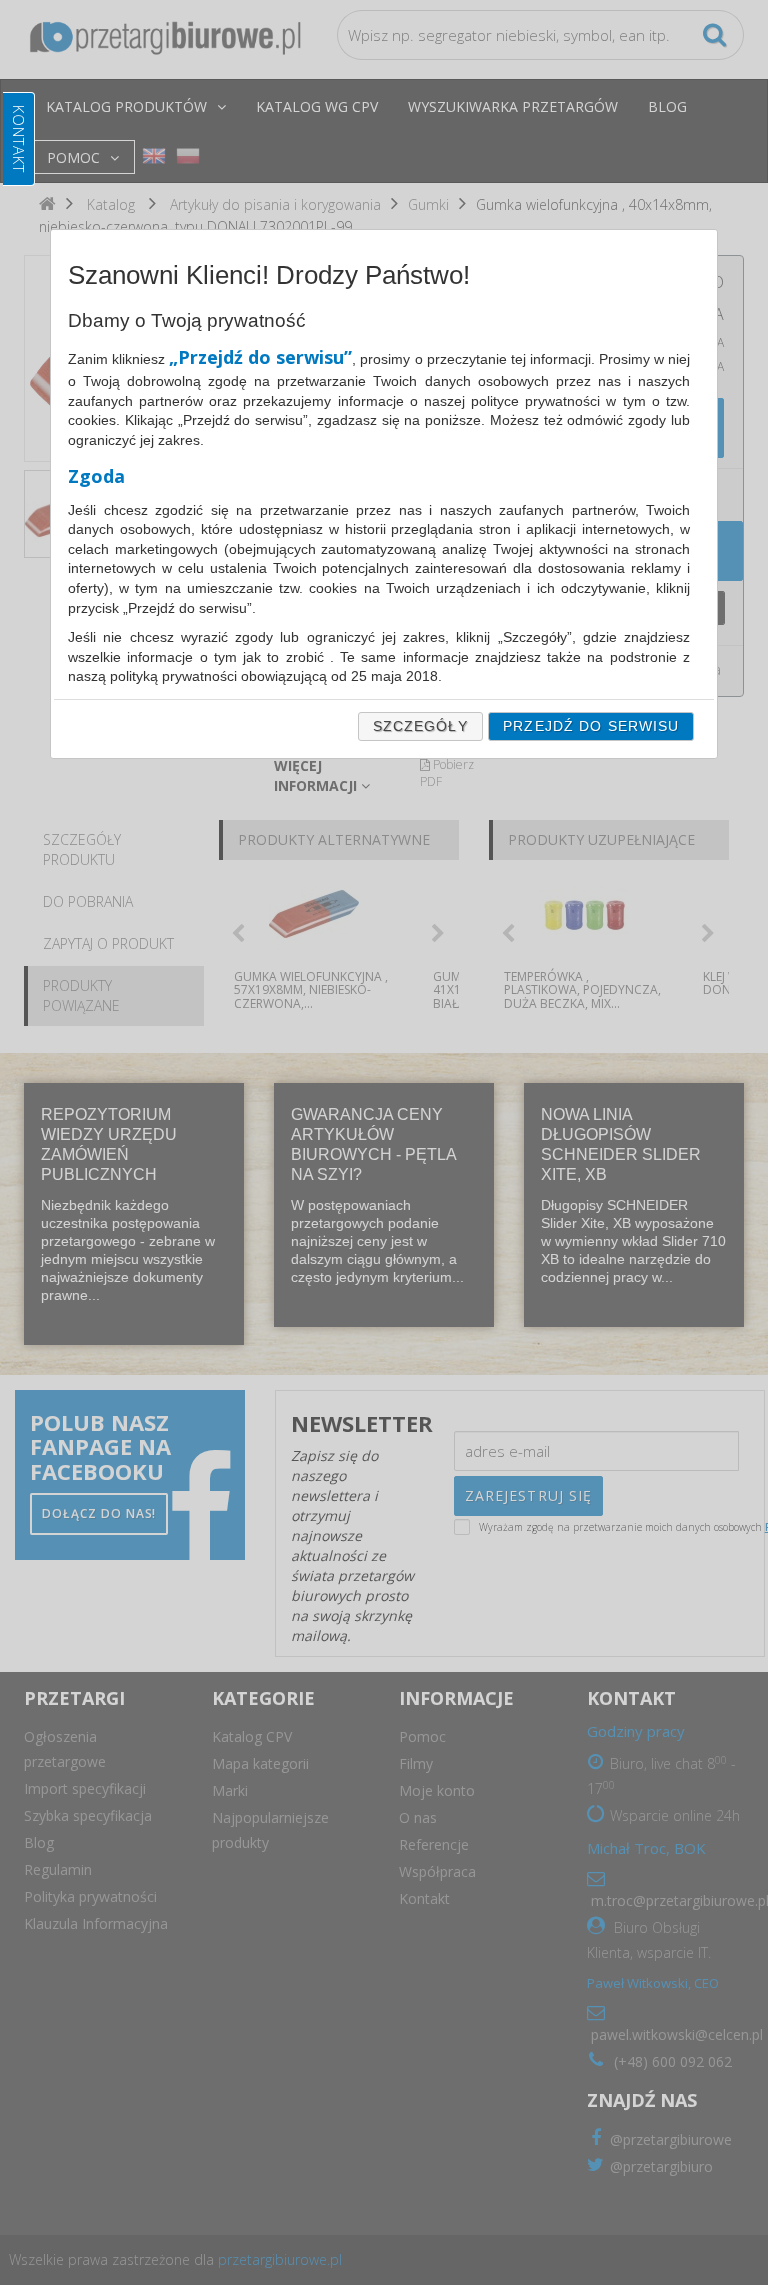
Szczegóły (420, 726)
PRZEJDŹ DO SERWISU (591, 726)
